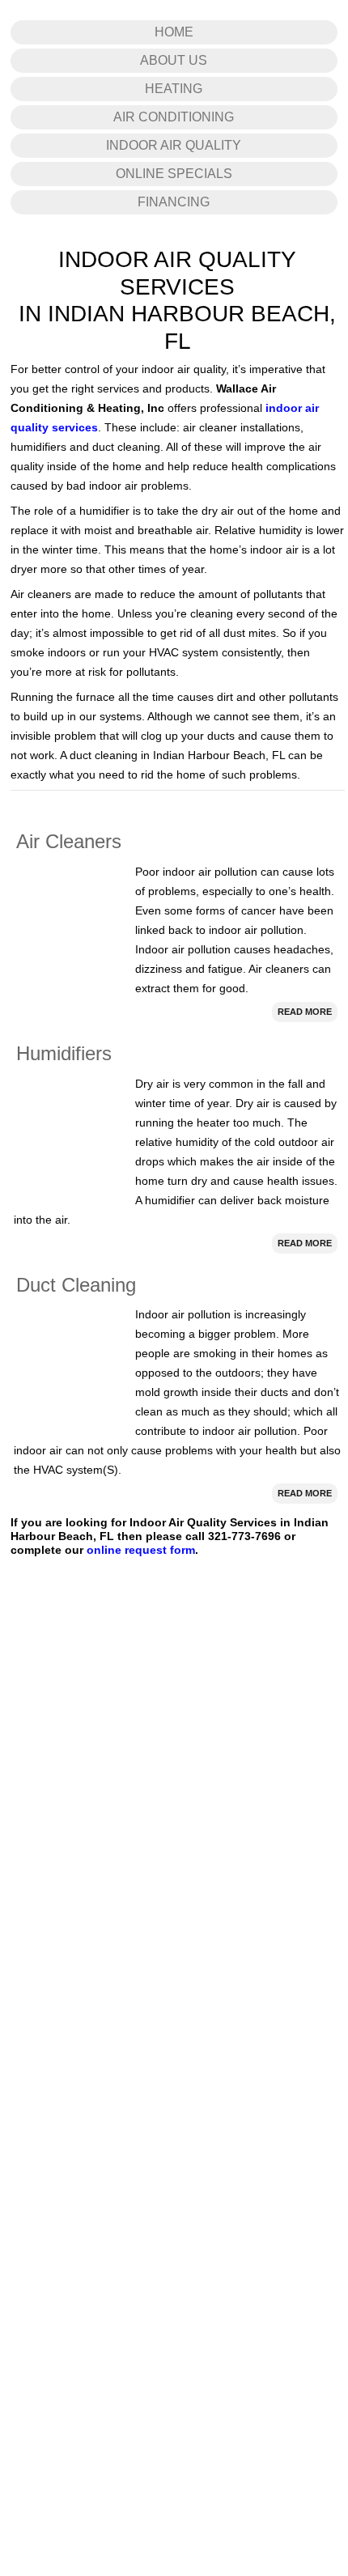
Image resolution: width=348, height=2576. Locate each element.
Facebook (229, 1926)
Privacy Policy (58, 2155)
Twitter (221, 1955)
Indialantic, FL (257, 2251)
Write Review (236, 2014)
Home (174, 255)
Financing (174, 424)
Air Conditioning (174, 340)
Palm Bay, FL (215, 2263)
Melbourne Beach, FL (57, 2263)
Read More (305, 1234)
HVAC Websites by (154, 2346)
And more (307, 2296)
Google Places (60, 2109)
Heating (174, 311)
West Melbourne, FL (160, 2276)
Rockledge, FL (285, 2263)
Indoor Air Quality (174, 368)
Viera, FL (29, 2276)
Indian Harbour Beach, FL (67, 2251)
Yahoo (221, 1984)
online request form (141, 1772)
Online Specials (174, 396)
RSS (217, 2043)
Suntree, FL (83, 2276)
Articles (44, 2132)
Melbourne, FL (145, 2263)
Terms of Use (56, 2179)
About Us (174, 283)
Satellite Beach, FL (175, 2251)
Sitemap (46, 2203)
